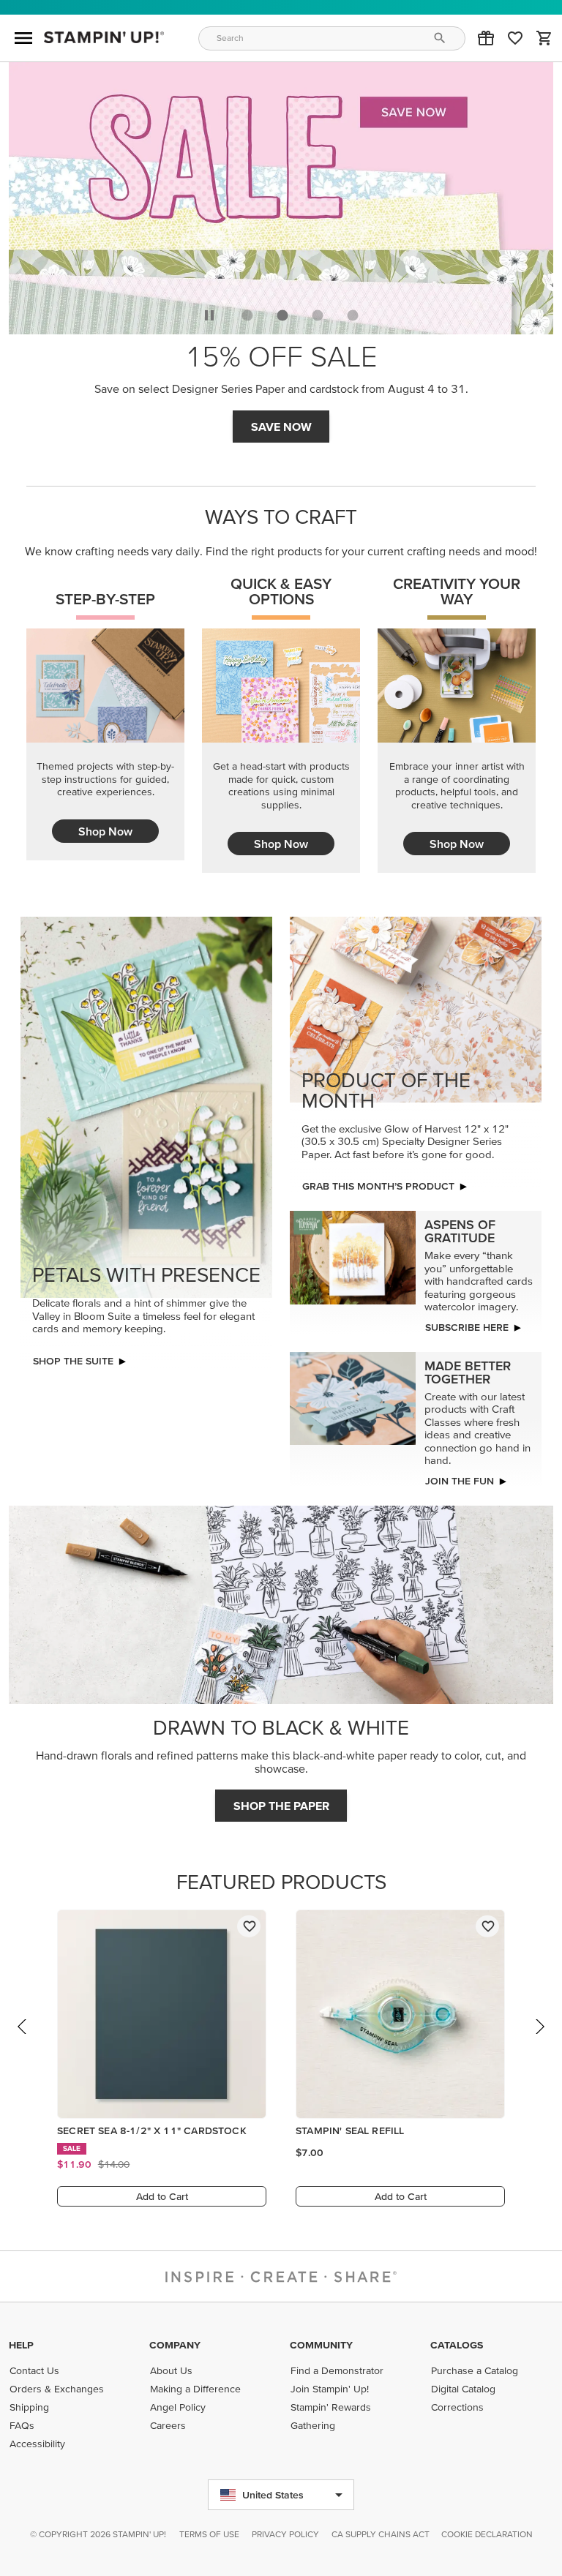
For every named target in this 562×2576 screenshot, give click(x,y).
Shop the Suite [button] (73, 1361)
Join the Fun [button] (460, 1481)
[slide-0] (247, 315)
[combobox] (332, 38)
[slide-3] (353, 315)
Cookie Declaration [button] (487, 2534)
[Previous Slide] (23, 2040)
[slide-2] (318, 315)
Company (175, 2345)
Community (321, 2345)
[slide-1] (282, 315)
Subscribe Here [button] (467, 1327)
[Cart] (544, 38)
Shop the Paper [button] (281, 1806)
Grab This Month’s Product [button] (378, 1186)
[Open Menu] (23, 38)
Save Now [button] (281, 427)
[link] (515, 38)
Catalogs (457, 2345)
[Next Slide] (539, 2040)
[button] (486, 38)
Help (21, 2345)
